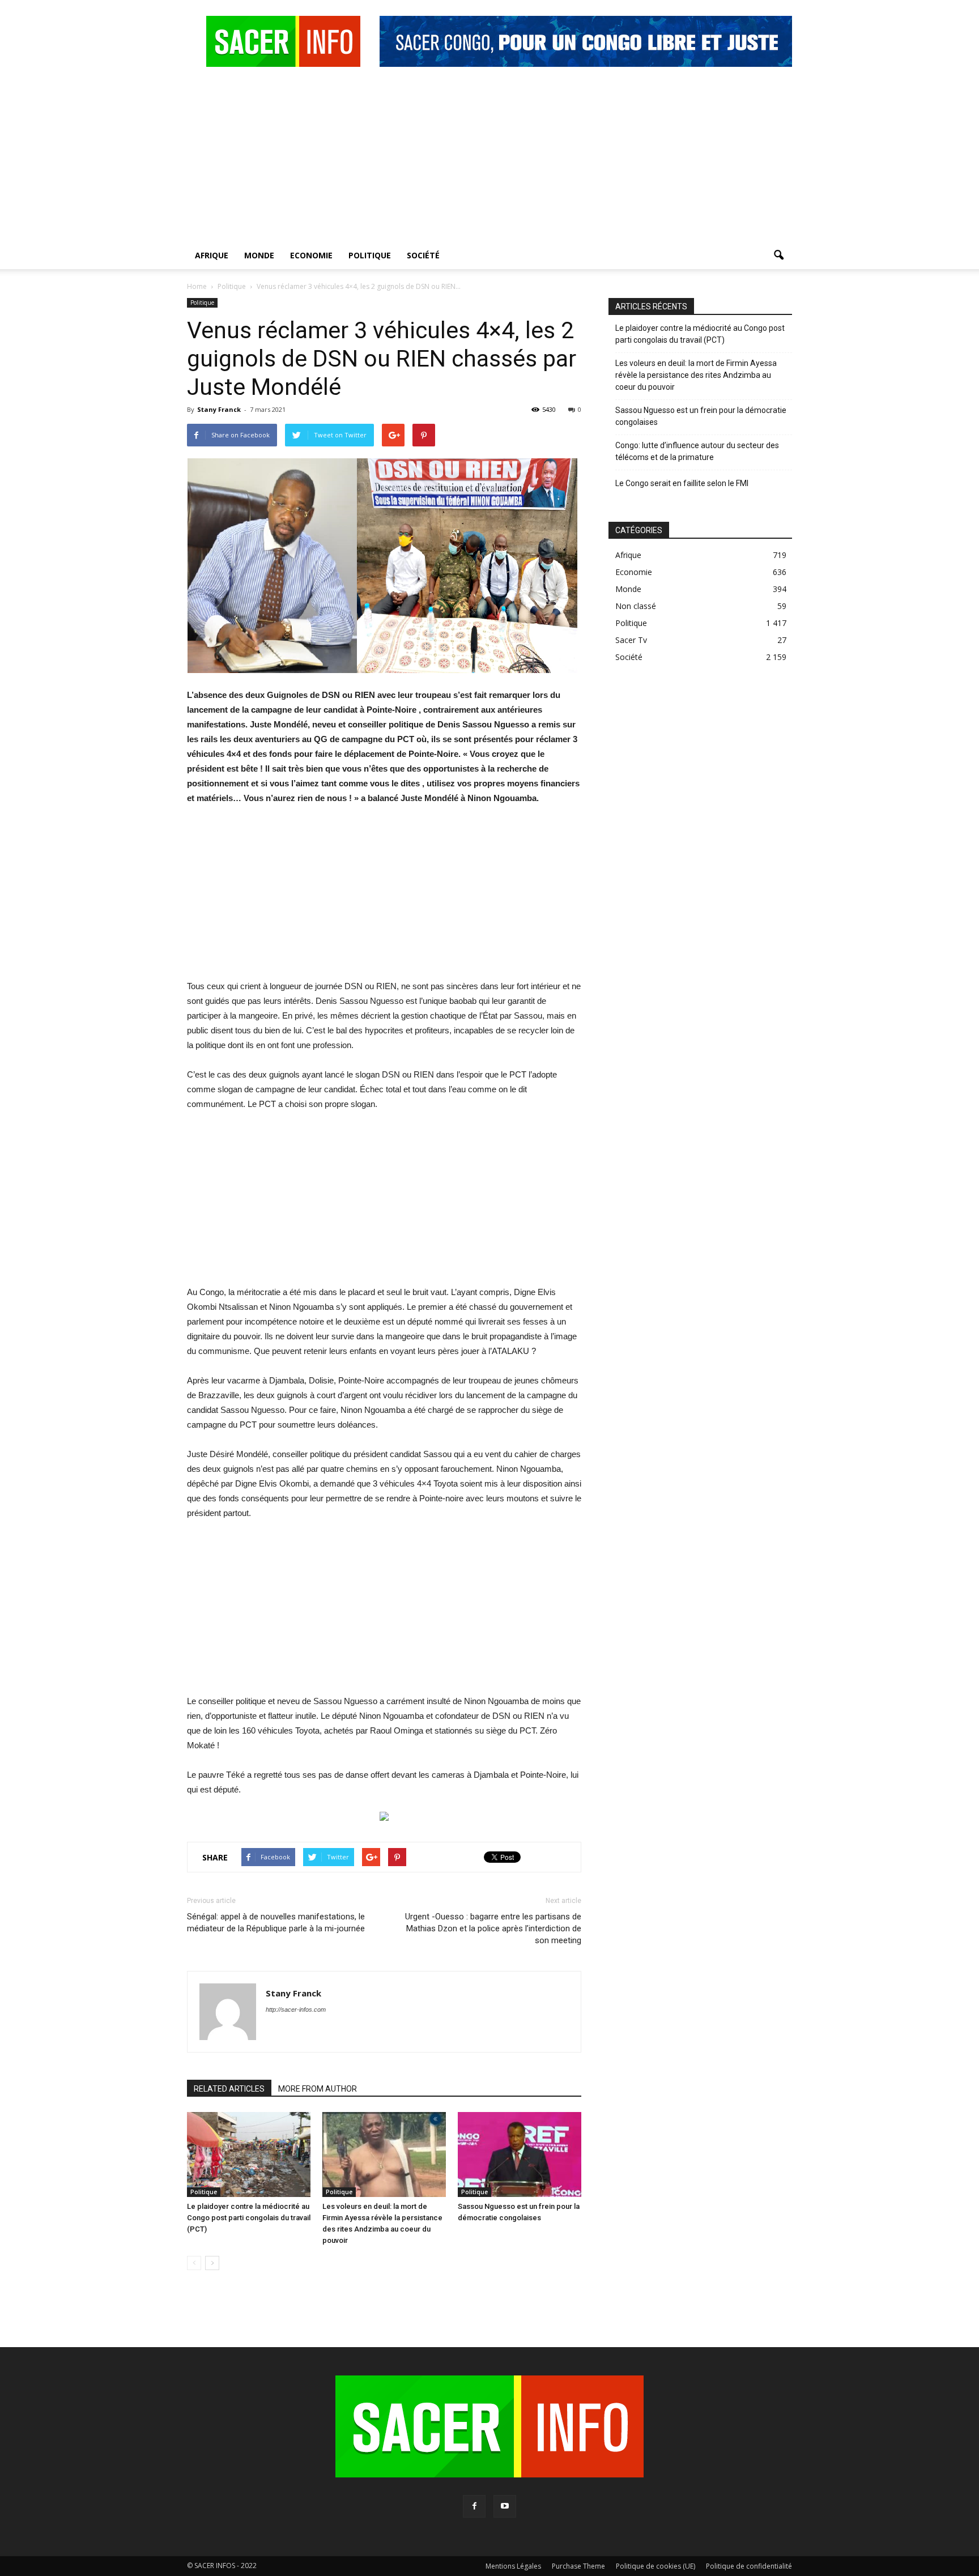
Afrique (212, 255)
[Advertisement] (489, 157)
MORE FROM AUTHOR (318, 2089)
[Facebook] (474, 2506)
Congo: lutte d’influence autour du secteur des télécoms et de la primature (697, 451)
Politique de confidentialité (749, 2566)
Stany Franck (219, 409)
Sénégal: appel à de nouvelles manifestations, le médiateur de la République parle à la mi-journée (276, 1923)
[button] (778, 256)
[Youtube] (505, 2506)
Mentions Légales (513, 2566)
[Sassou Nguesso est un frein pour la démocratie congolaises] (520, 2155)
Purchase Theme (578, 2566)
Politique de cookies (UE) (655, 2566)
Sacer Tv (631, 640)
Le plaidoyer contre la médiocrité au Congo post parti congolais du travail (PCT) (249, 2218)
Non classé (636, 606)
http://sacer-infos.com (296, 2009)
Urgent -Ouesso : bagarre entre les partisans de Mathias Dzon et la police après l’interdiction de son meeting (493, 1928)
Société (423, 255)
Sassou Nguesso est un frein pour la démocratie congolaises (701, 416)
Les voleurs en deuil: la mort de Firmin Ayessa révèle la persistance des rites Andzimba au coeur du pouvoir (696, 375)
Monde (259, 255)
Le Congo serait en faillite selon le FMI (682, 483)
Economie (311, 255)
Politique (370, 255)
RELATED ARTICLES (229, 2089)
